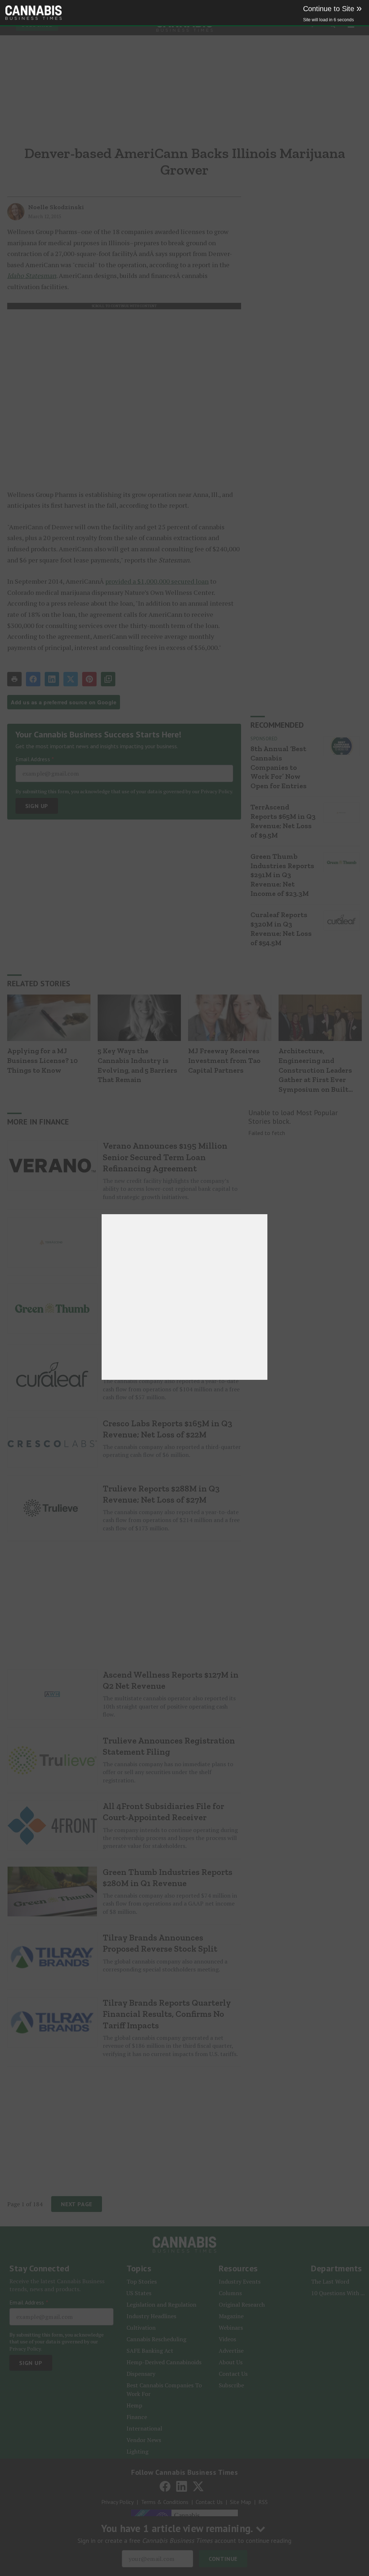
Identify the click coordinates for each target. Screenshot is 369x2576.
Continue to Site (332, 9)
